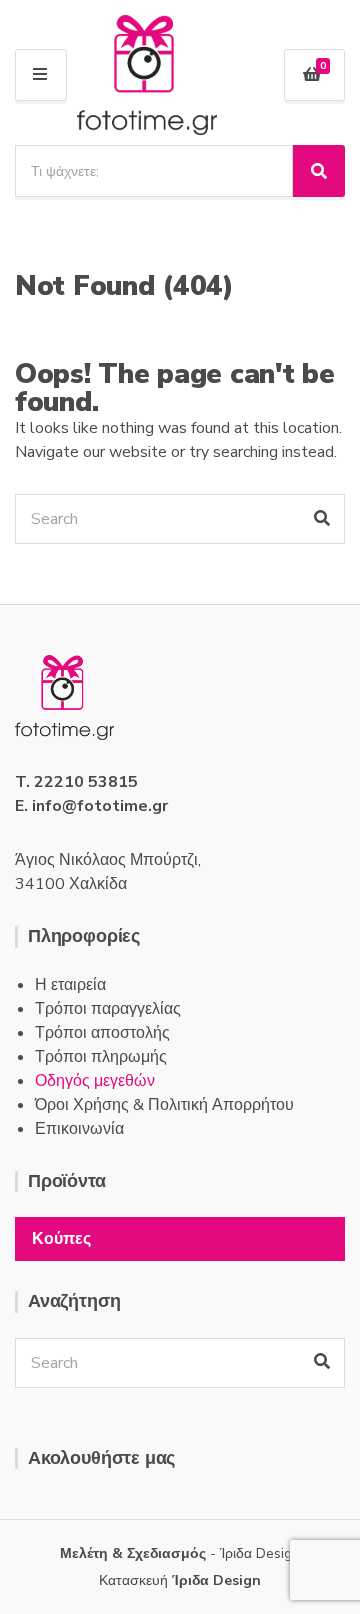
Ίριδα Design (216, 1580)
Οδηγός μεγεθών (95, 1081)
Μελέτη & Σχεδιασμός (133, 1553)
